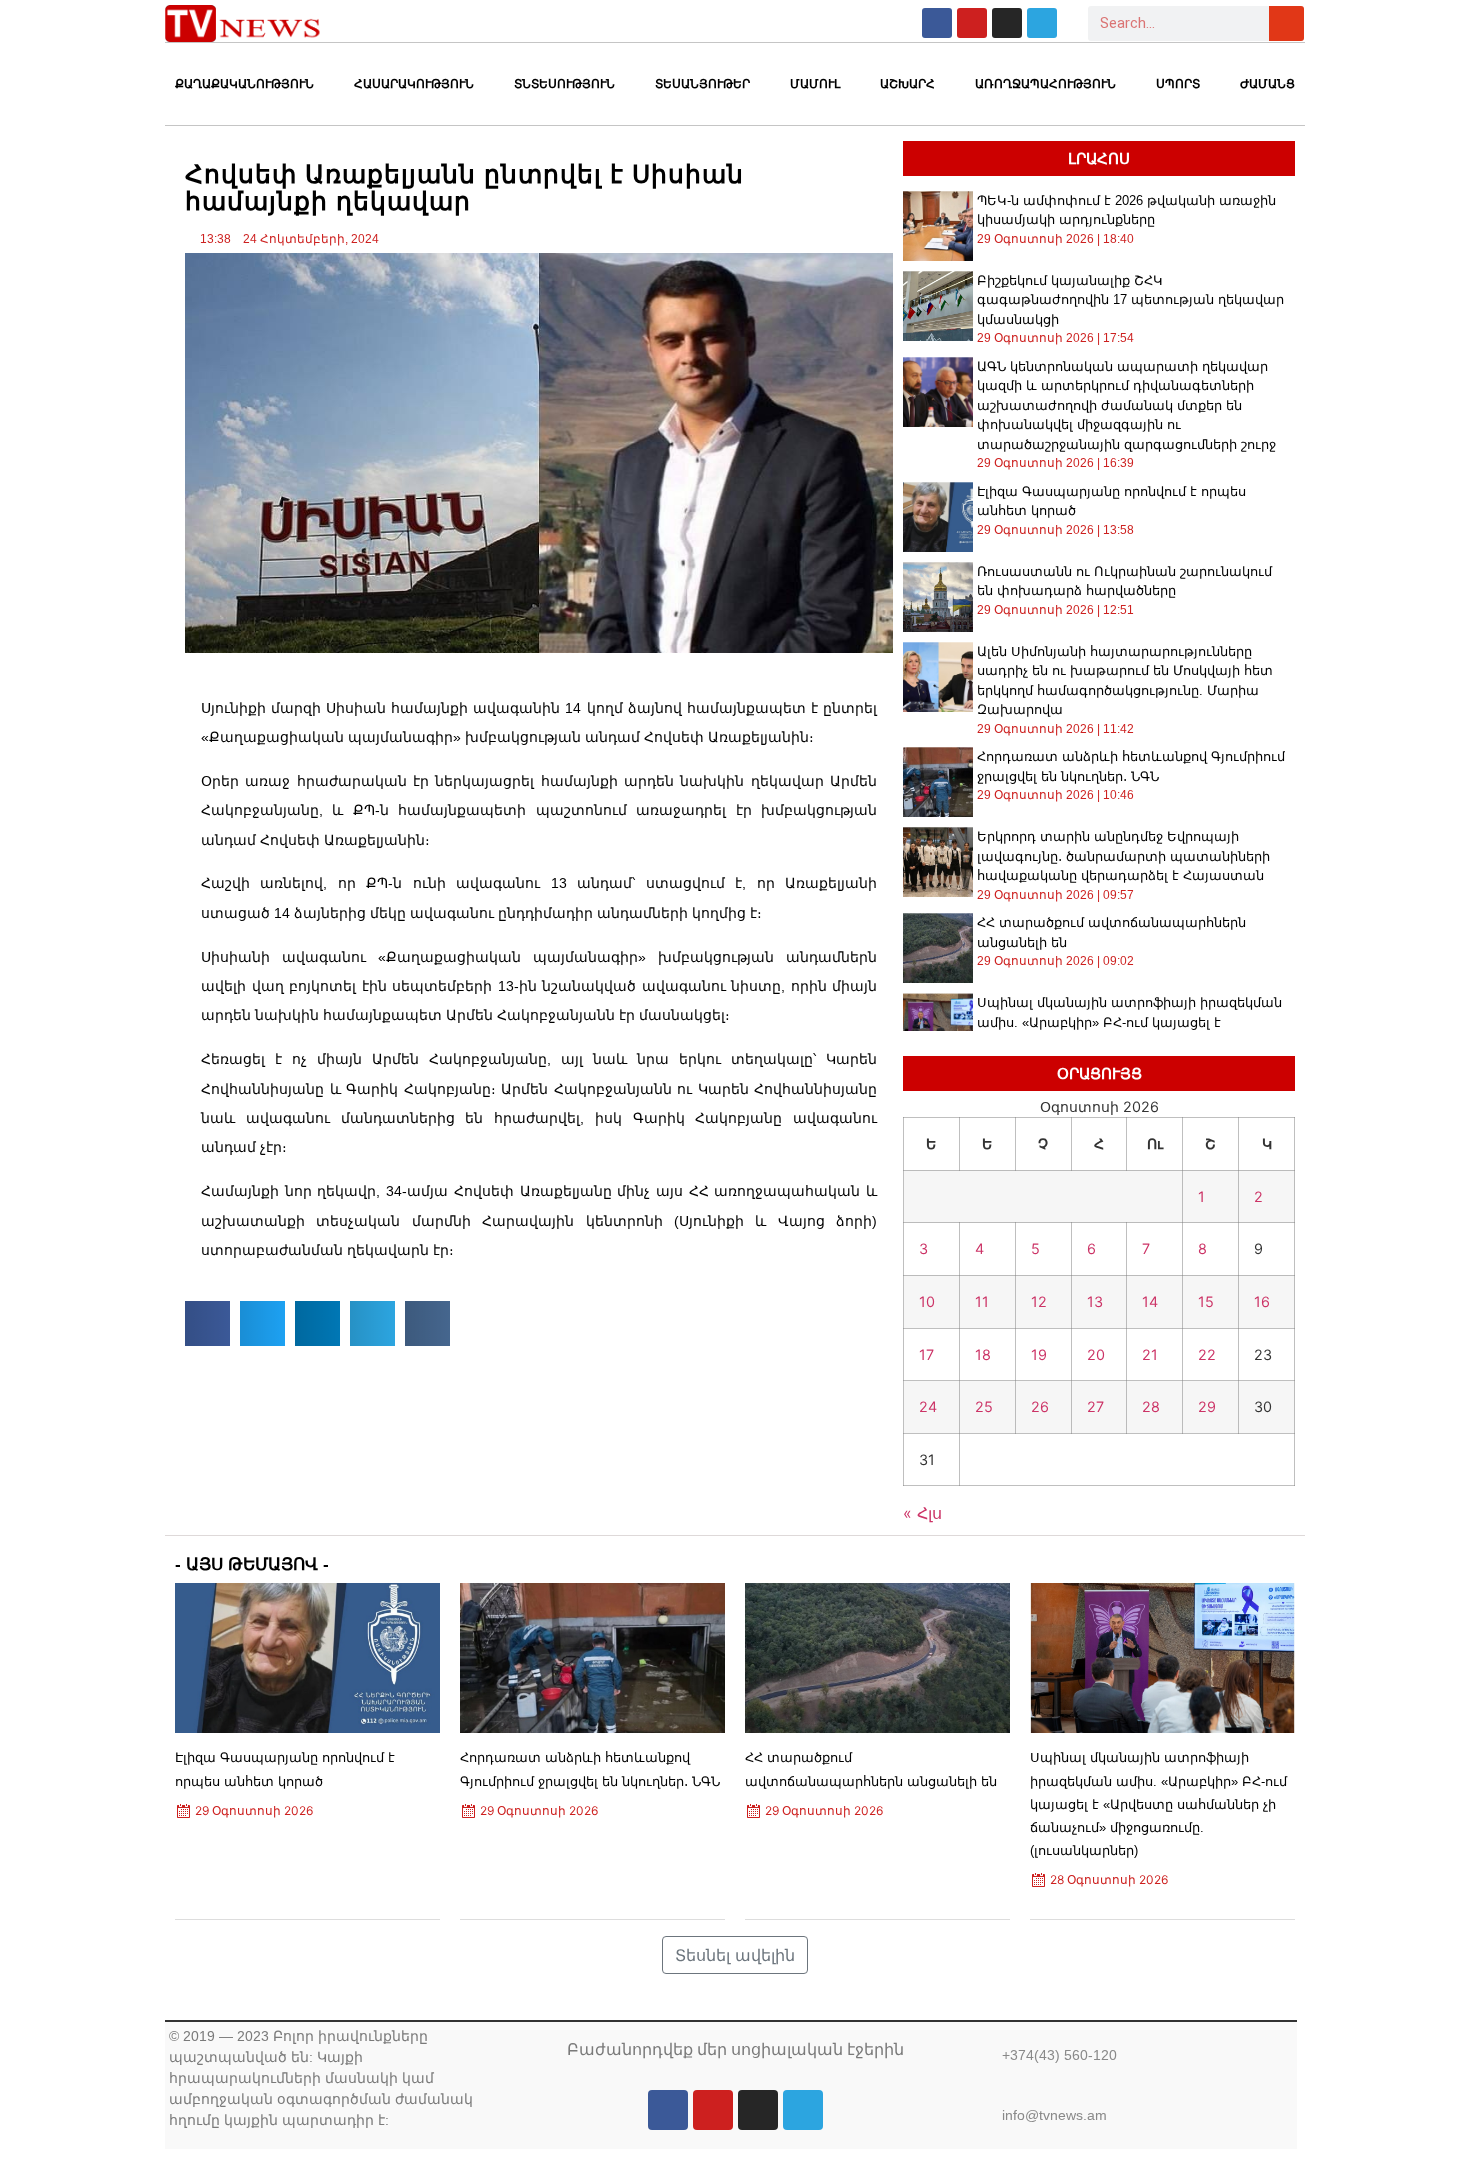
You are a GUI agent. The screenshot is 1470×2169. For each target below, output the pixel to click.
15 (1206, 1301)
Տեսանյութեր (702, 84)
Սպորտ (1178, 84)
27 (1095, 1406)
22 (1207, 1354)
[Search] (1286, 23)
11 (982, 1301)
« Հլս (922, 1513)
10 (927, 1301)
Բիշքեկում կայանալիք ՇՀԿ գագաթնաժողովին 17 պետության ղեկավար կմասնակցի (1130, 300)
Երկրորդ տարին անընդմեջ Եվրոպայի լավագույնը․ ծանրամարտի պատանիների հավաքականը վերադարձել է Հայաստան (1123, 856)
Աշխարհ (907, 84)
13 (1095, 1301)
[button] (207, 1323)
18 (983, 1354)
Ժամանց (1267, 84)
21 (1150, 1354)
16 (1262, 1301)
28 (1151, 1406)
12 (1039, 1301)
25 (984, 1406)
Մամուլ (815, 84)
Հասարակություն (414, 84)
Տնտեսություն (564, 84)
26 (1040, 1406)
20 (1096, 1354)
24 (928, 1406)
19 (1039, 1354)
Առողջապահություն (1045, 84)
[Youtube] (972, 23)
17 (926, 1354)
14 (1150, 1301)
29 (1207, 1406)
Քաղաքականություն (244, 84)
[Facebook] (937, 23)
